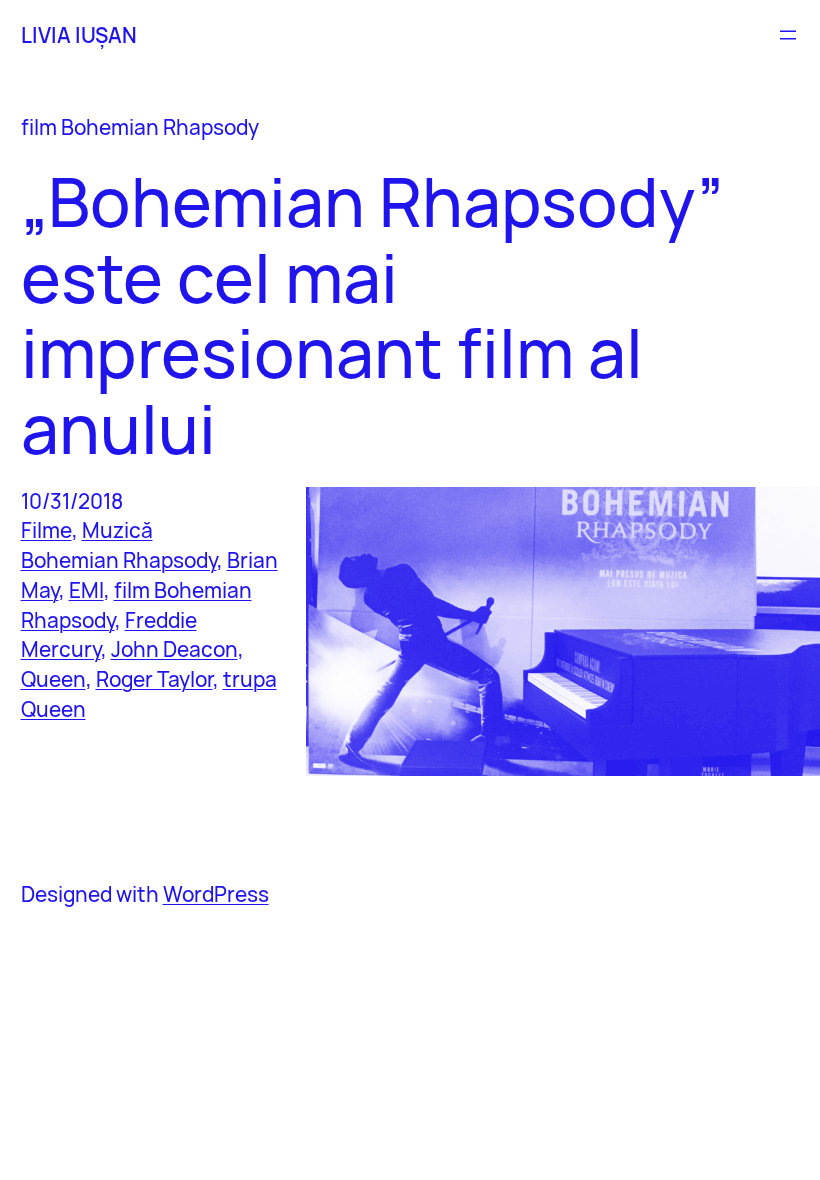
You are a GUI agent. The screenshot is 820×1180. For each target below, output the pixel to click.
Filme (46, 530)
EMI (86, 590)
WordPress (216, 894)
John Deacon (174, 649)
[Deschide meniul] (788, 35)
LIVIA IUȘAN (79, 35)
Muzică (117, 530)
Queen (53, 679)
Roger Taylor (154, 679)
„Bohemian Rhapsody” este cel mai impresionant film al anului (372, 315)
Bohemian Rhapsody (119, 560)
